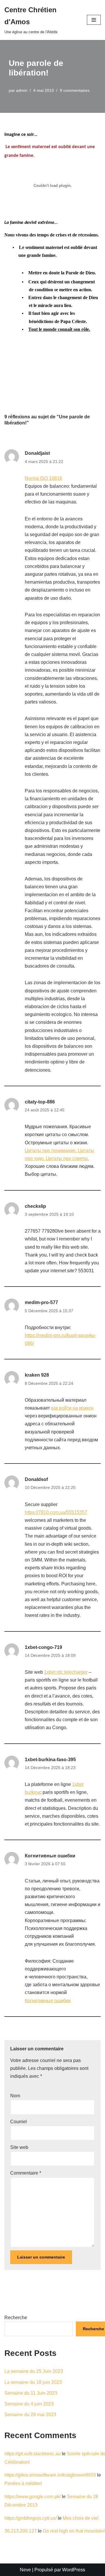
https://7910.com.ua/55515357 (56, 1512)
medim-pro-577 (41, 1302)
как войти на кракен (72, 1408)
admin (22, 90)
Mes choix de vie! (81, 2518)
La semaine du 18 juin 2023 (33, 2382)
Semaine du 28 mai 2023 (30, 2415)
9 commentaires (75, 90)
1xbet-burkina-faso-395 (50, 1760)
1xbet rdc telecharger (66, 1672)
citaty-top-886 (40, 1102)
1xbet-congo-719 (43, 1647)
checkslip (35, 1206)
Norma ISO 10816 (43, 478)
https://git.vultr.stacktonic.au (33, 2454)
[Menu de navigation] (94, 20)
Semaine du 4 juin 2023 (29, 2404)
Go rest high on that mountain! (74, 2531)
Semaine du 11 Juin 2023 (31, 2393)
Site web (19, 2147)
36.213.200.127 (21, 2531)
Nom (15, 2096)
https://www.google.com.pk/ (33, 2497)
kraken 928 (37, 1375)
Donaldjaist (37, 453)
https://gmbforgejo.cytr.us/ (30, 2518)
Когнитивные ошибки (50, 1856)
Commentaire (26, 2173)
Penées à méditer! (23, 2483)
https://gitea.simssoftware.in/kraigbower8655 (50, 2475)
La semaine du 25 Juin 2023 (34, 2371)
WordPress (74, 2570)
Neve (25, 2570)
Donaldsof (36, 1479)
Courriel (19, 2122)
